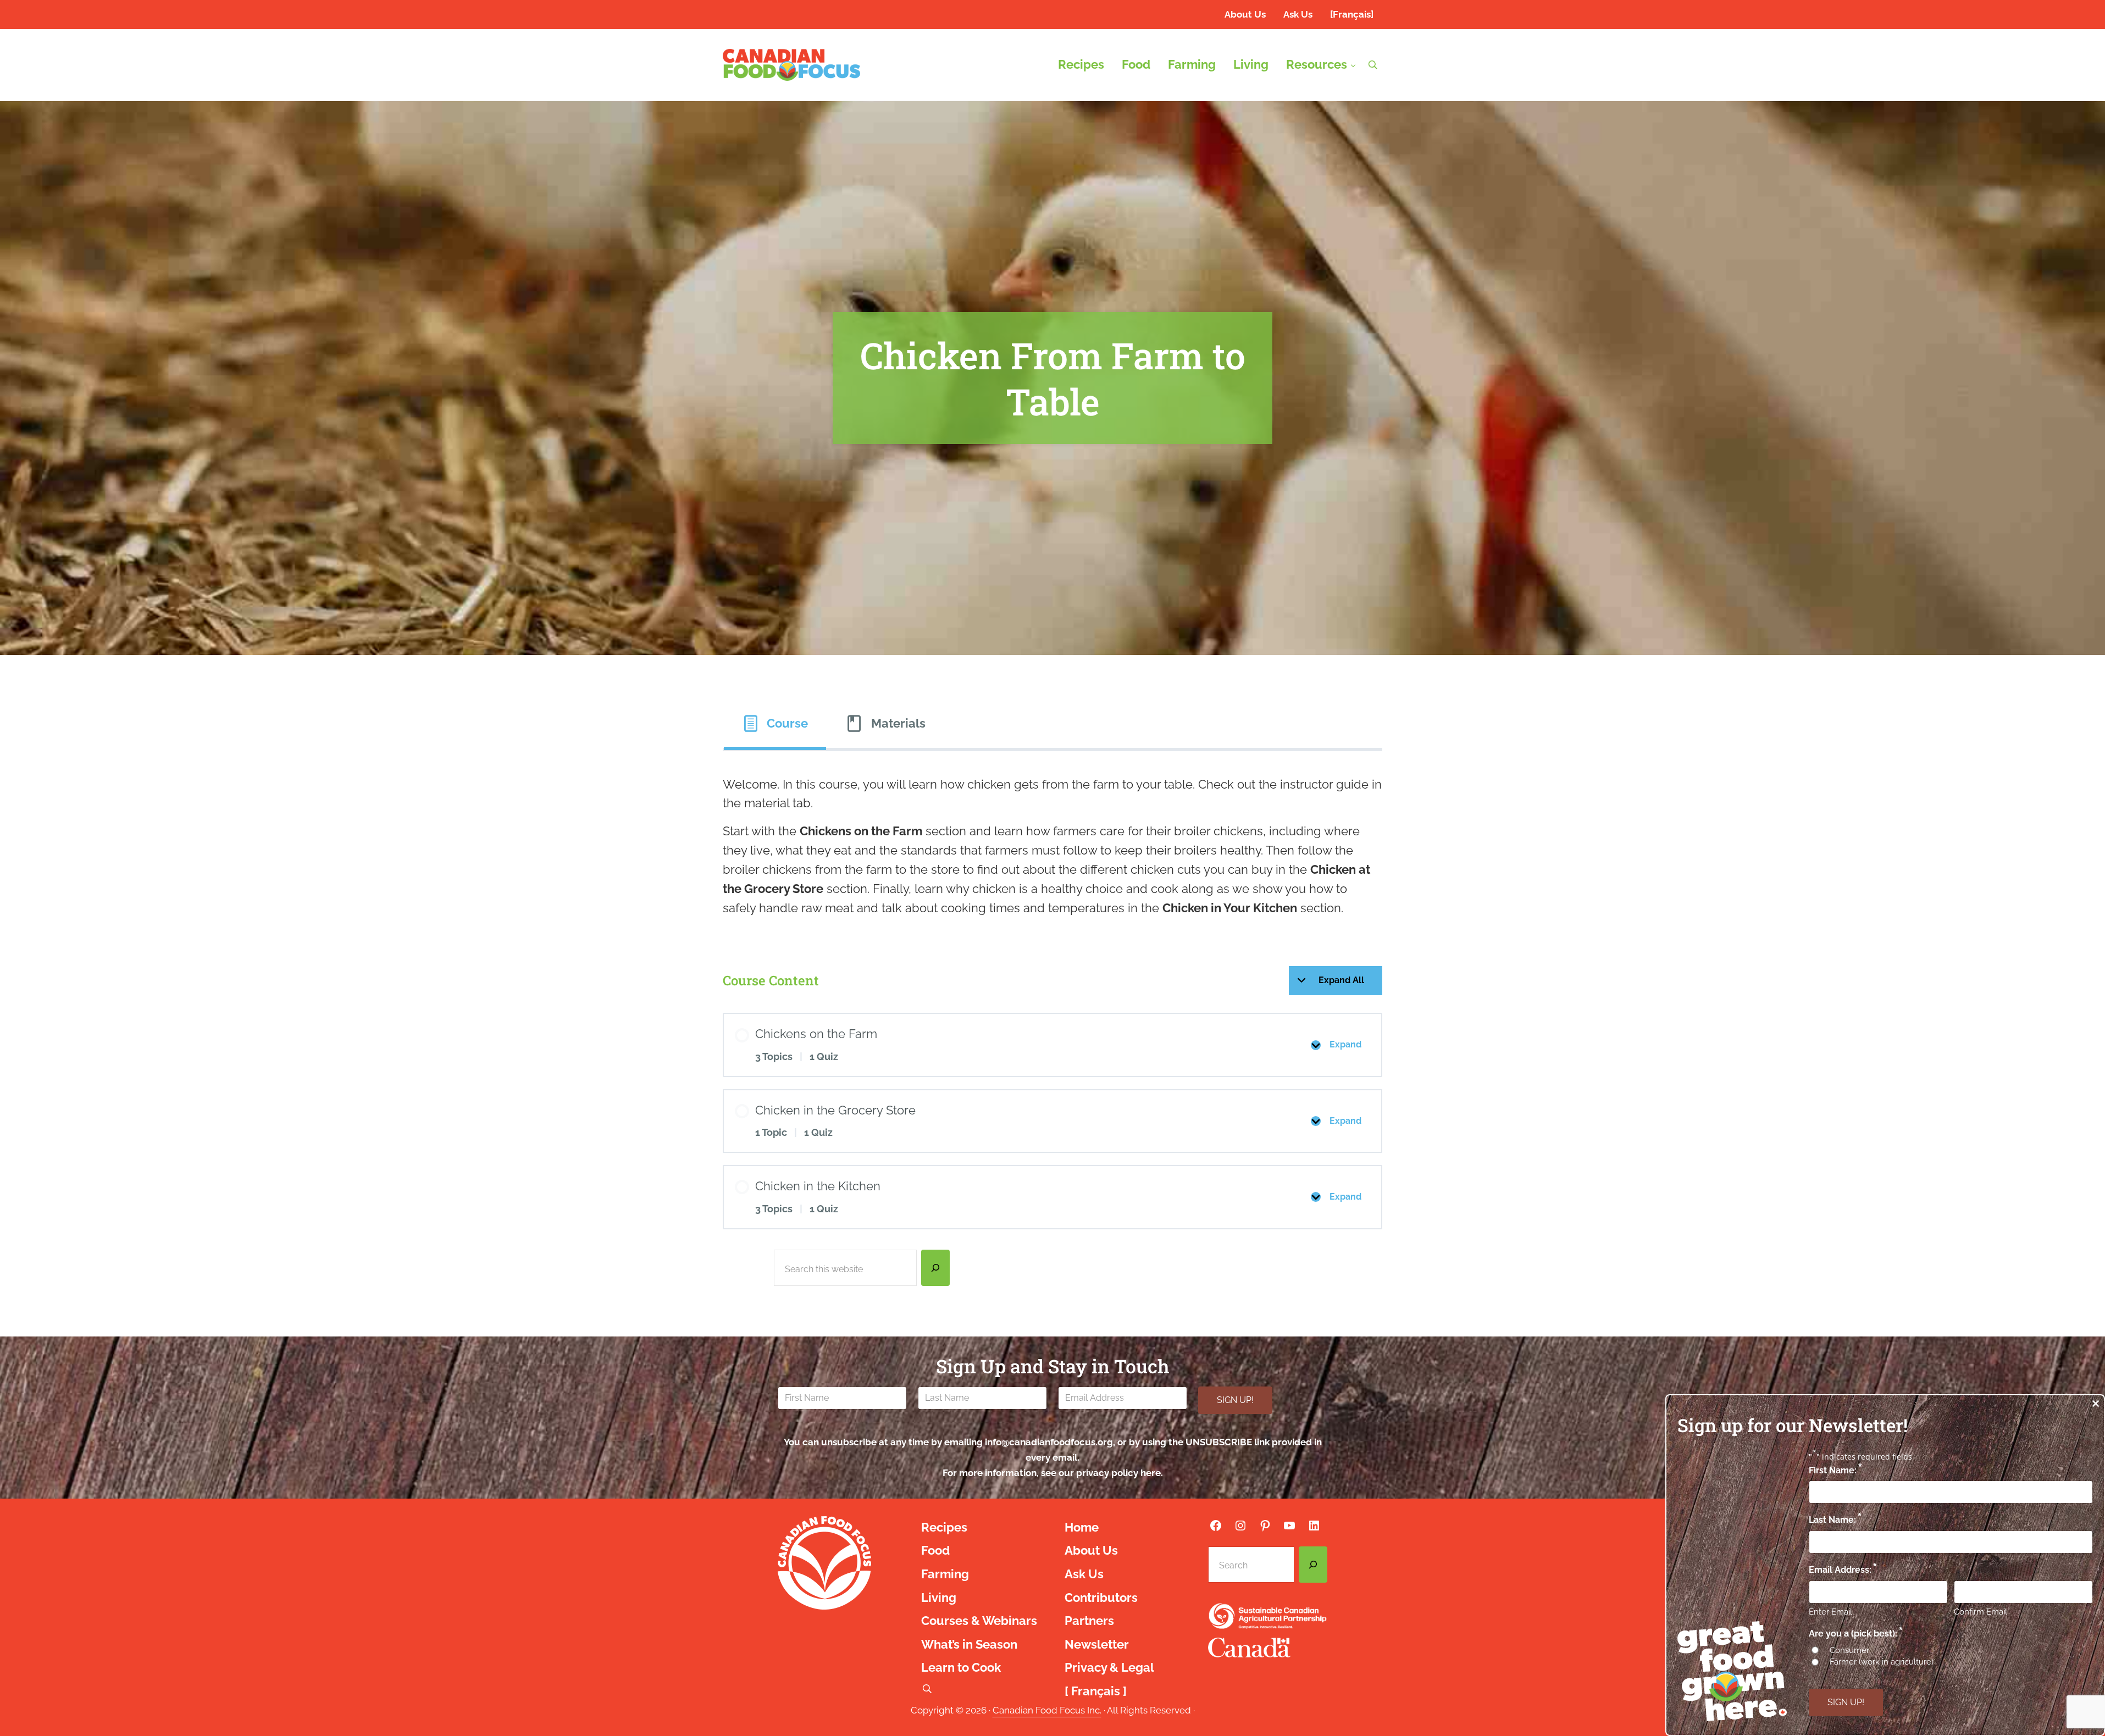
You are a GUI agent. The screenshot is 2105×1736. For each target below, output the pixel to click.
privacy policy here (1118, 1473)
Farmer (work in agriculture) (1882, 1662)
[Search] (935, 1268)
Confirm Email (1981, 1612)
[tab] (775, 724)
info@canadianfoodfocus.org (1049, 1442)
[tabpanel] (1052, 847)
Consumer (1849, 1650)
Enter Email (1830, 1612)
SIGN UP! (1235, 1400)
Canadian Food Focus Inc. (1047, 1710)
